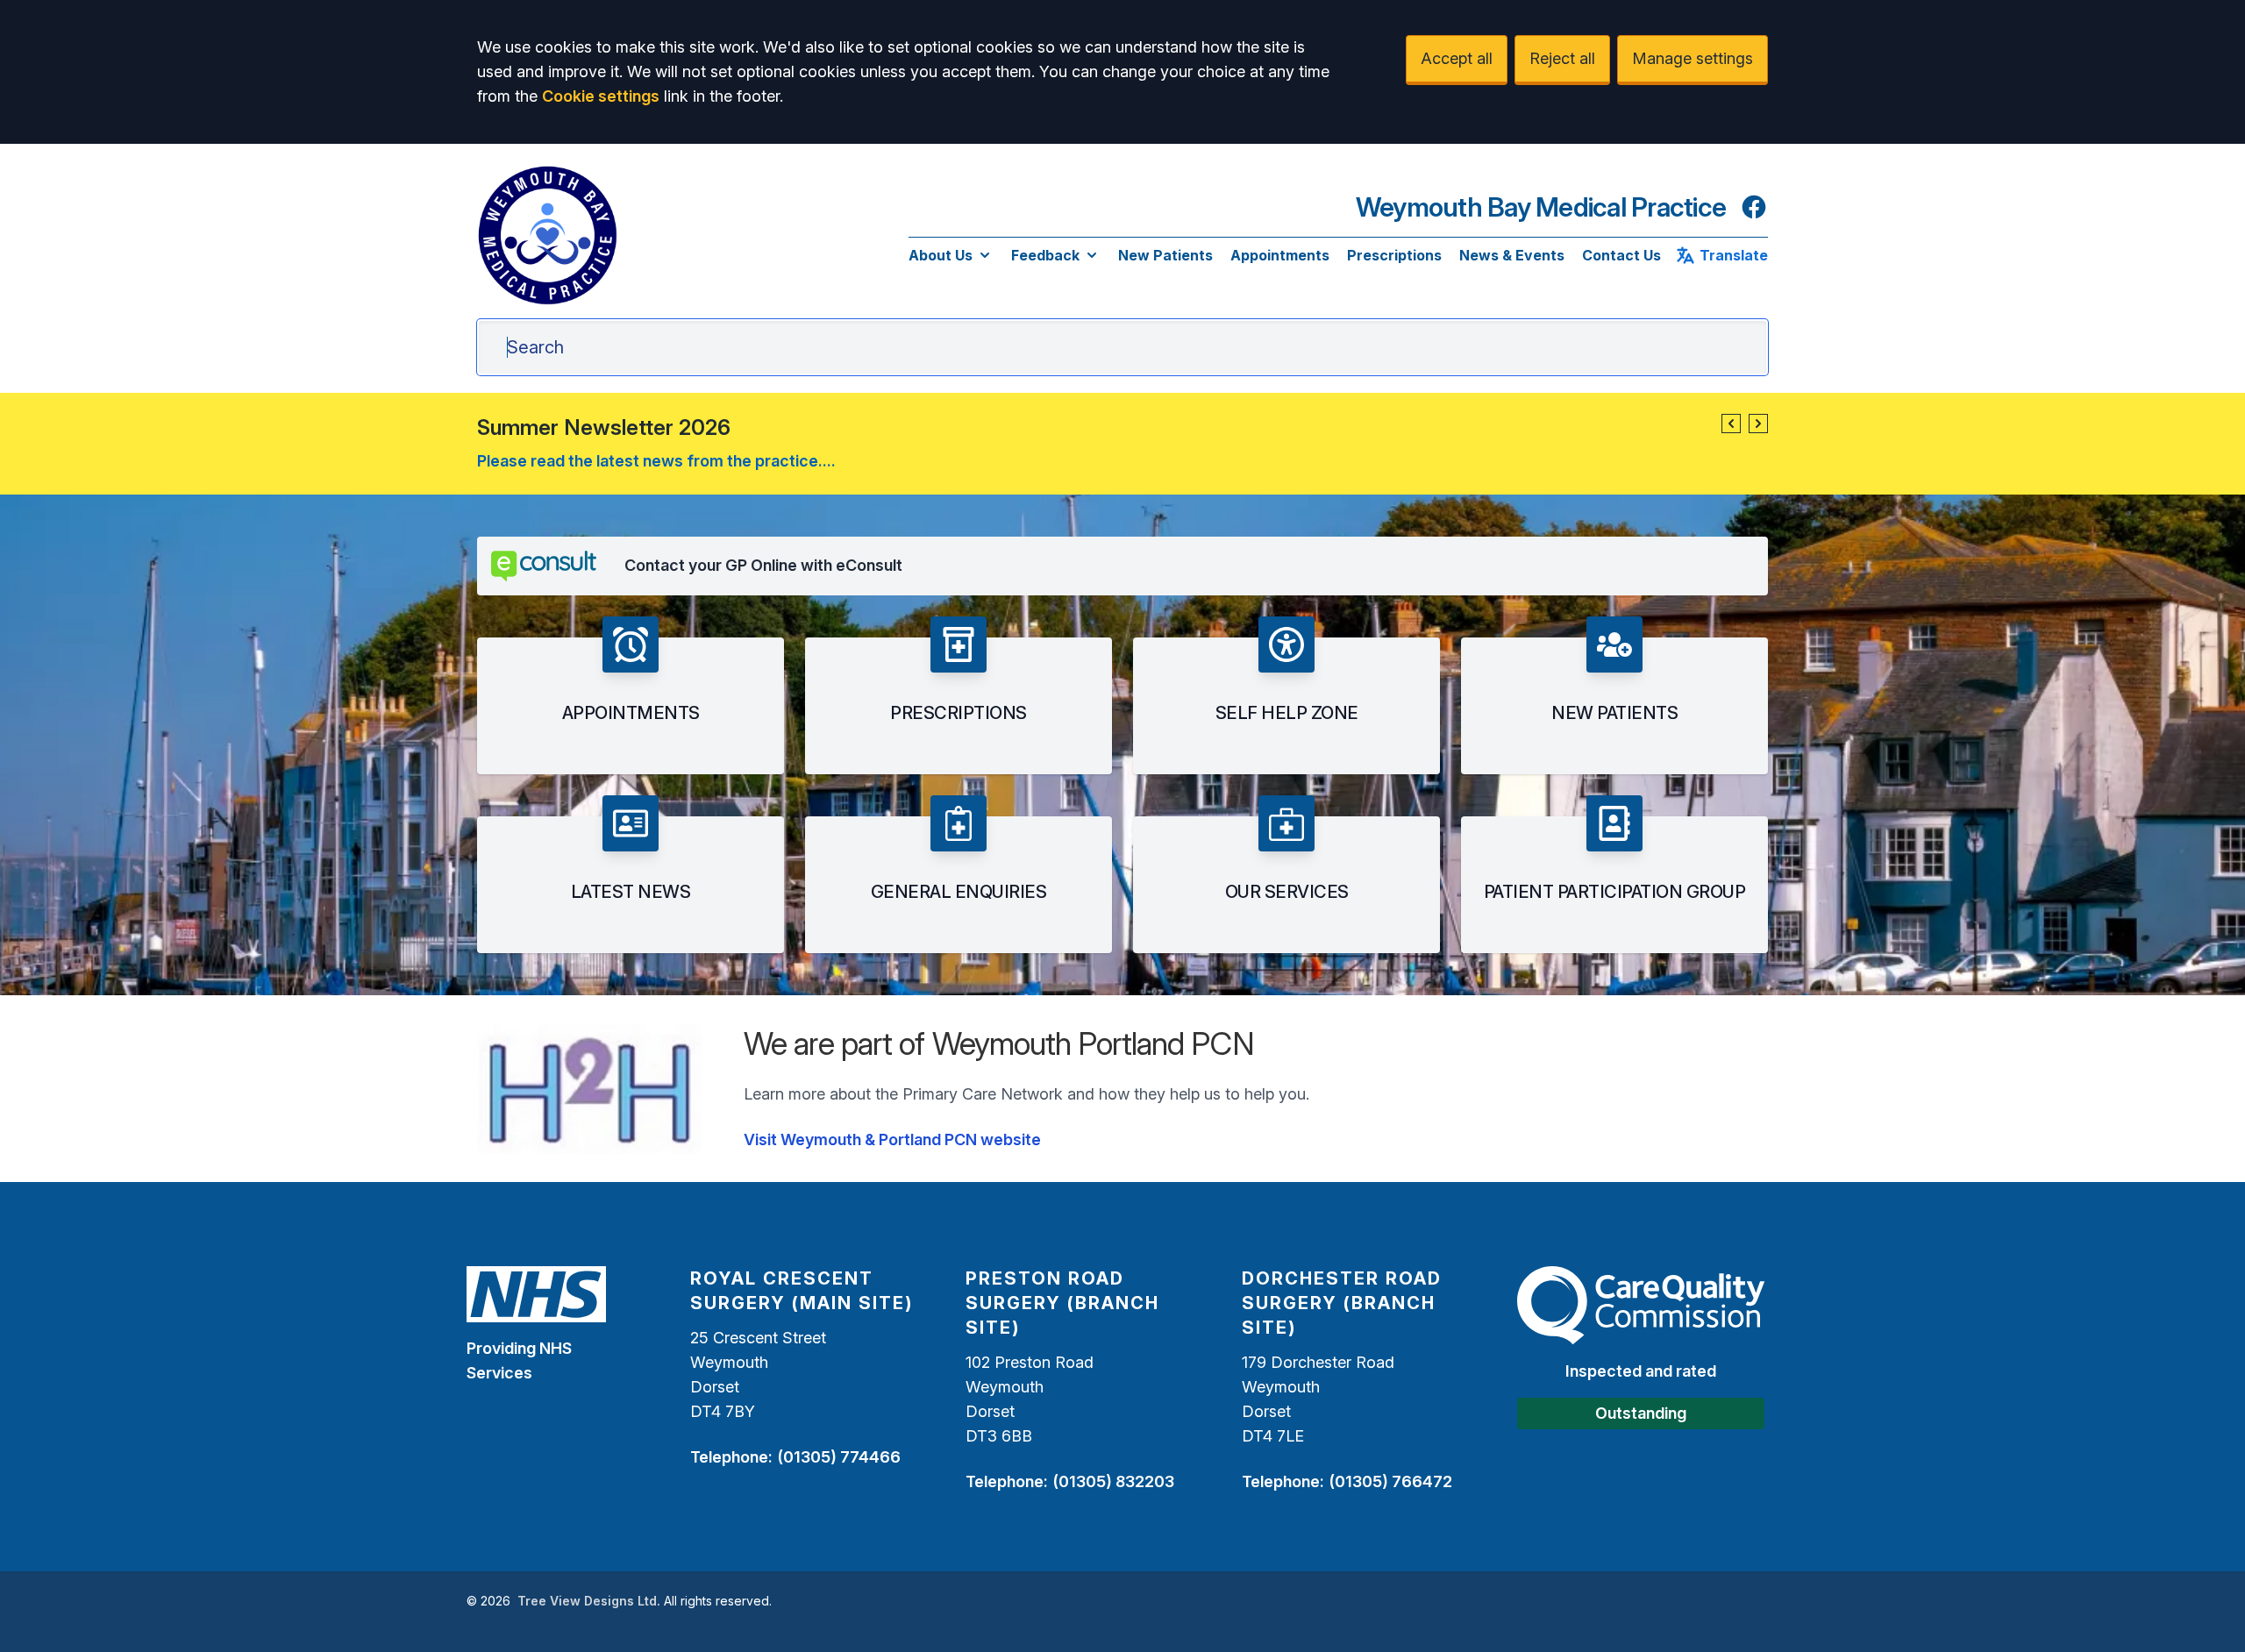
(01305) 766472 (1390, 1481)
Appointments (1280, 255)
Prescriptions (1394, 255)
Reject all (1562, 58)
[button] (1731, 424)
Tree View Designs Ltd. (589, 1601)
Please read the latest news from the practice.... (656, 461)
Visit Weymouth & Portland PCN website (892, 1139)
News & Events (1512, 255)
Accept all (1457, 58)
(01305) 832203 (1113, 1481)
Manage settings (1693, 58)
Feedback (1045, 255)
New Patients (1165, 255)
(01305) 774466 (839, 1457)
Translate (1734, 255)
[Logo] (547, 235)
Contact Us (1621, 255)
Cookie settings (601, 96)
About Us (941, 255)
